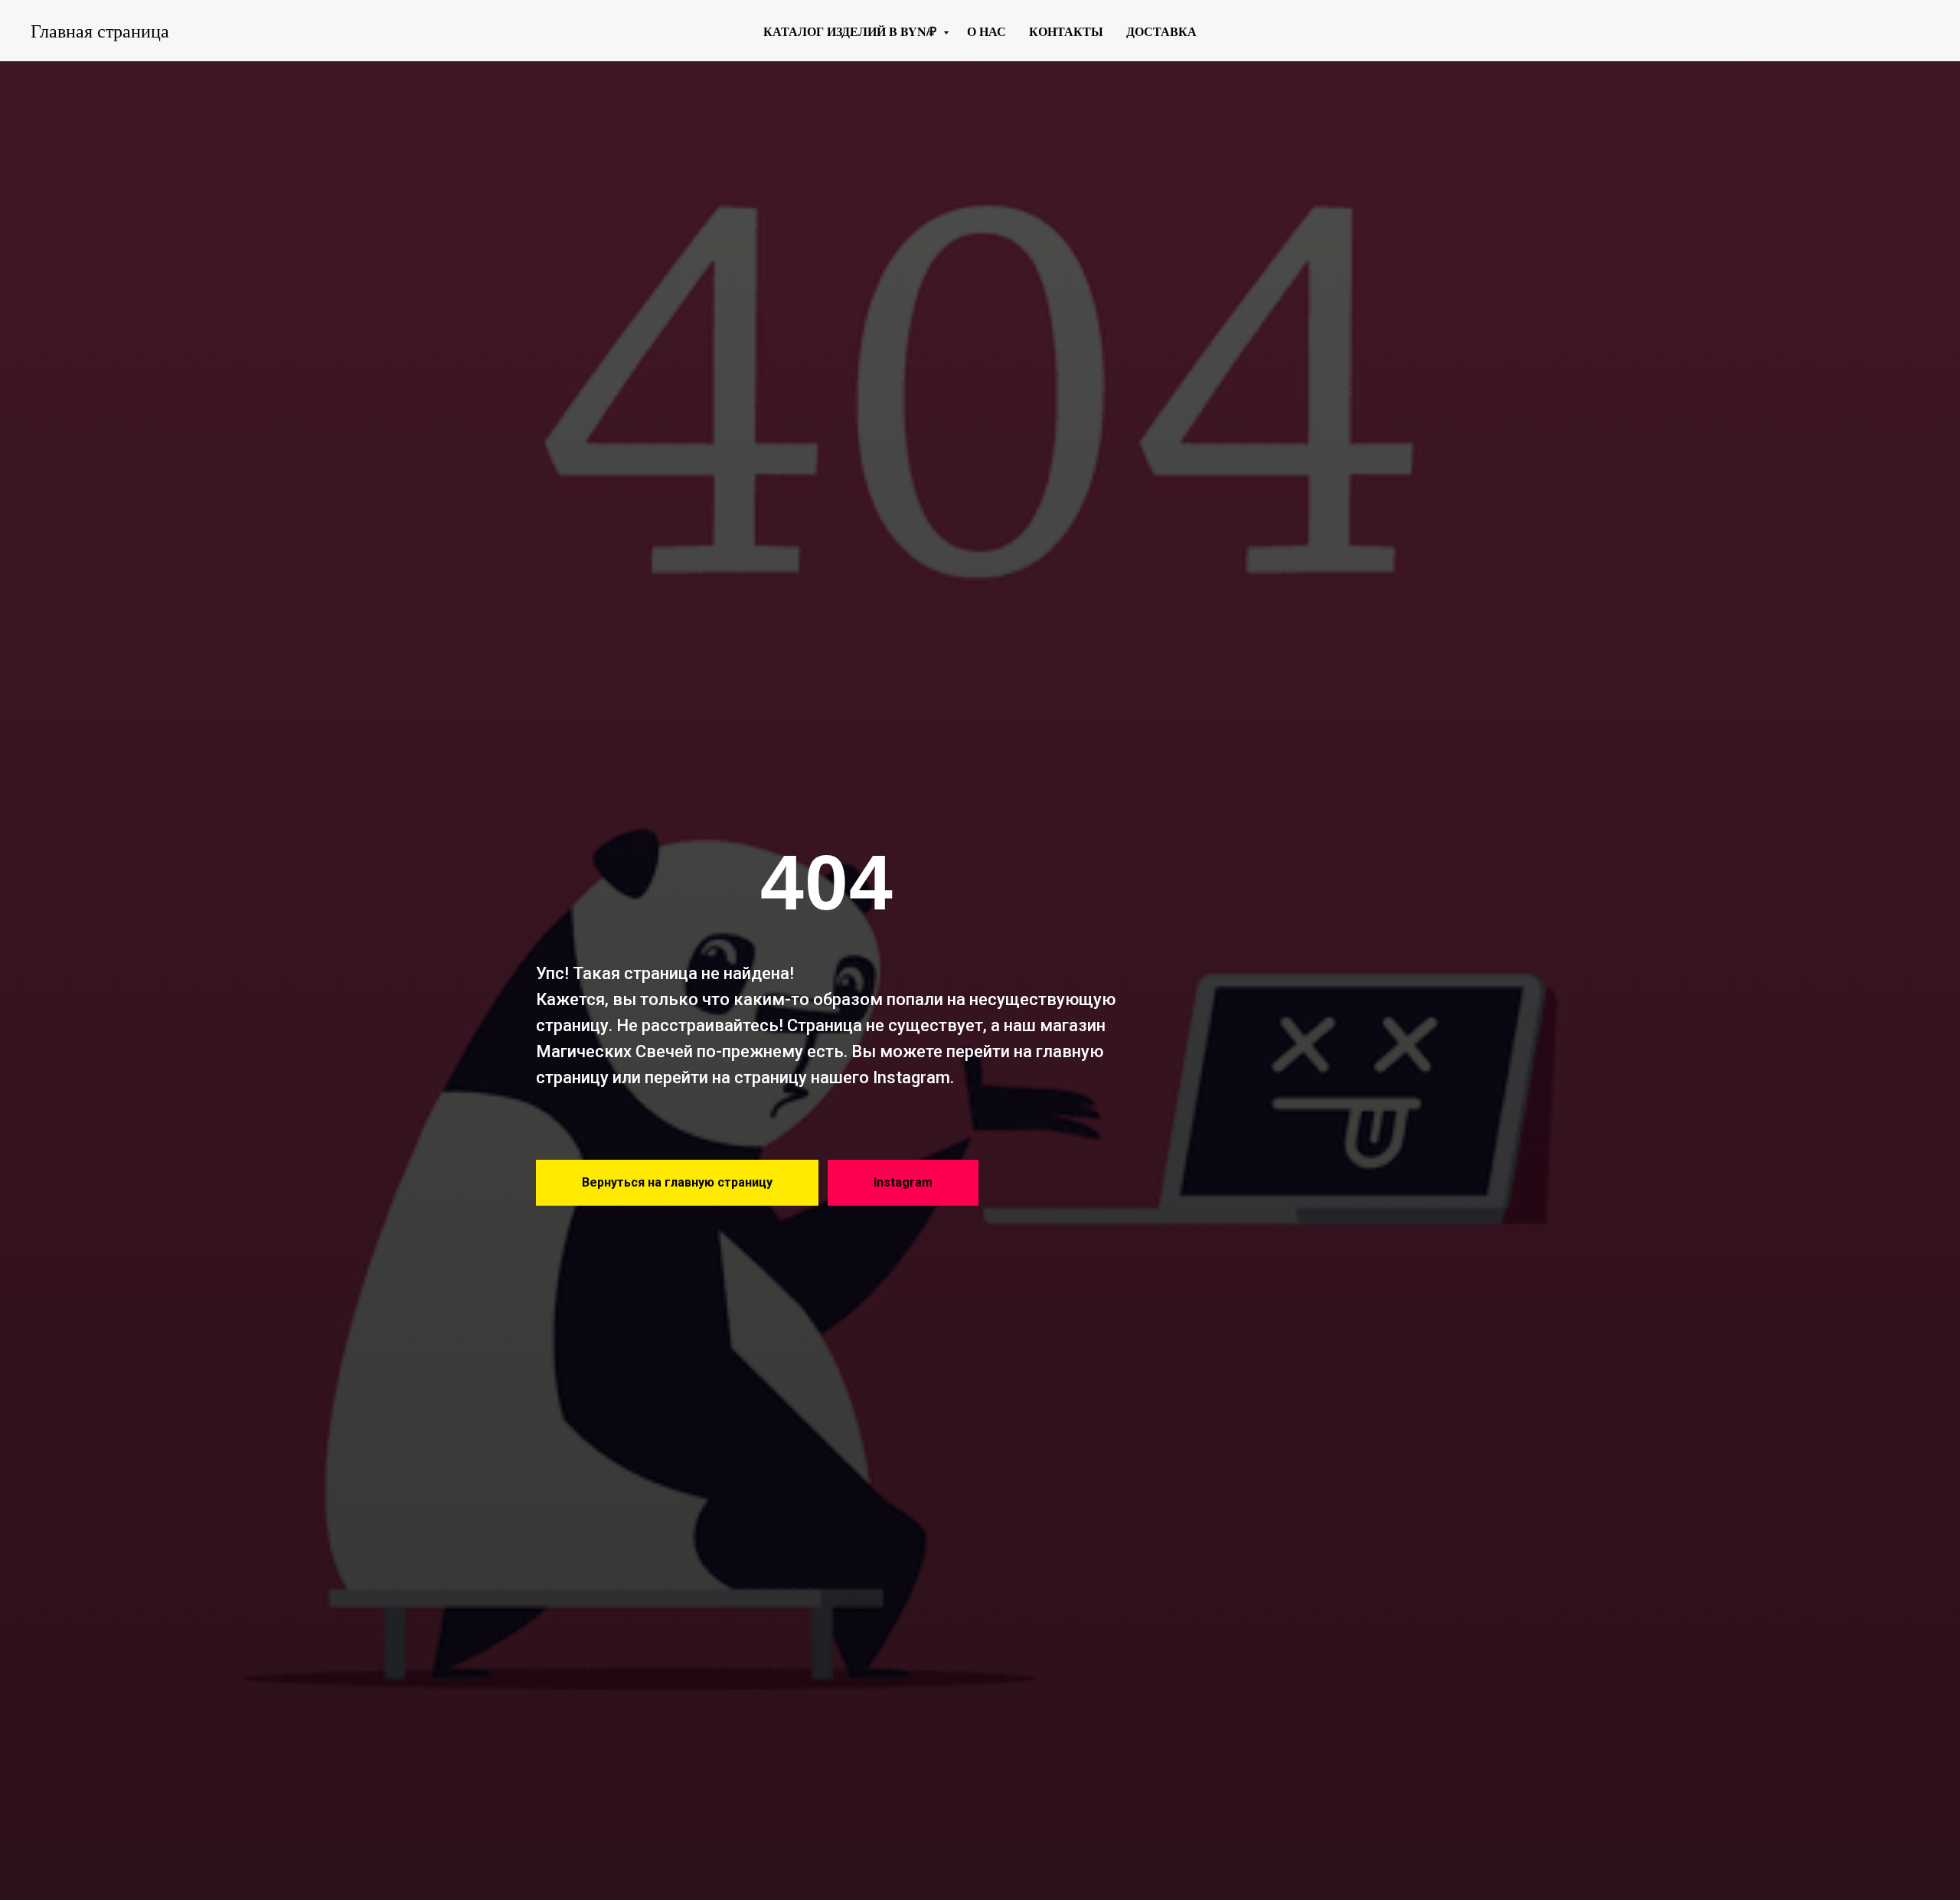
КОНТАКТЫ (1066, 31)
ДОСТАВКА (1161, 31)
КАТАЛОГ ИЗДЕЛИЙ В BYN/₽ (851, 31)
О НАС (987, 31)
